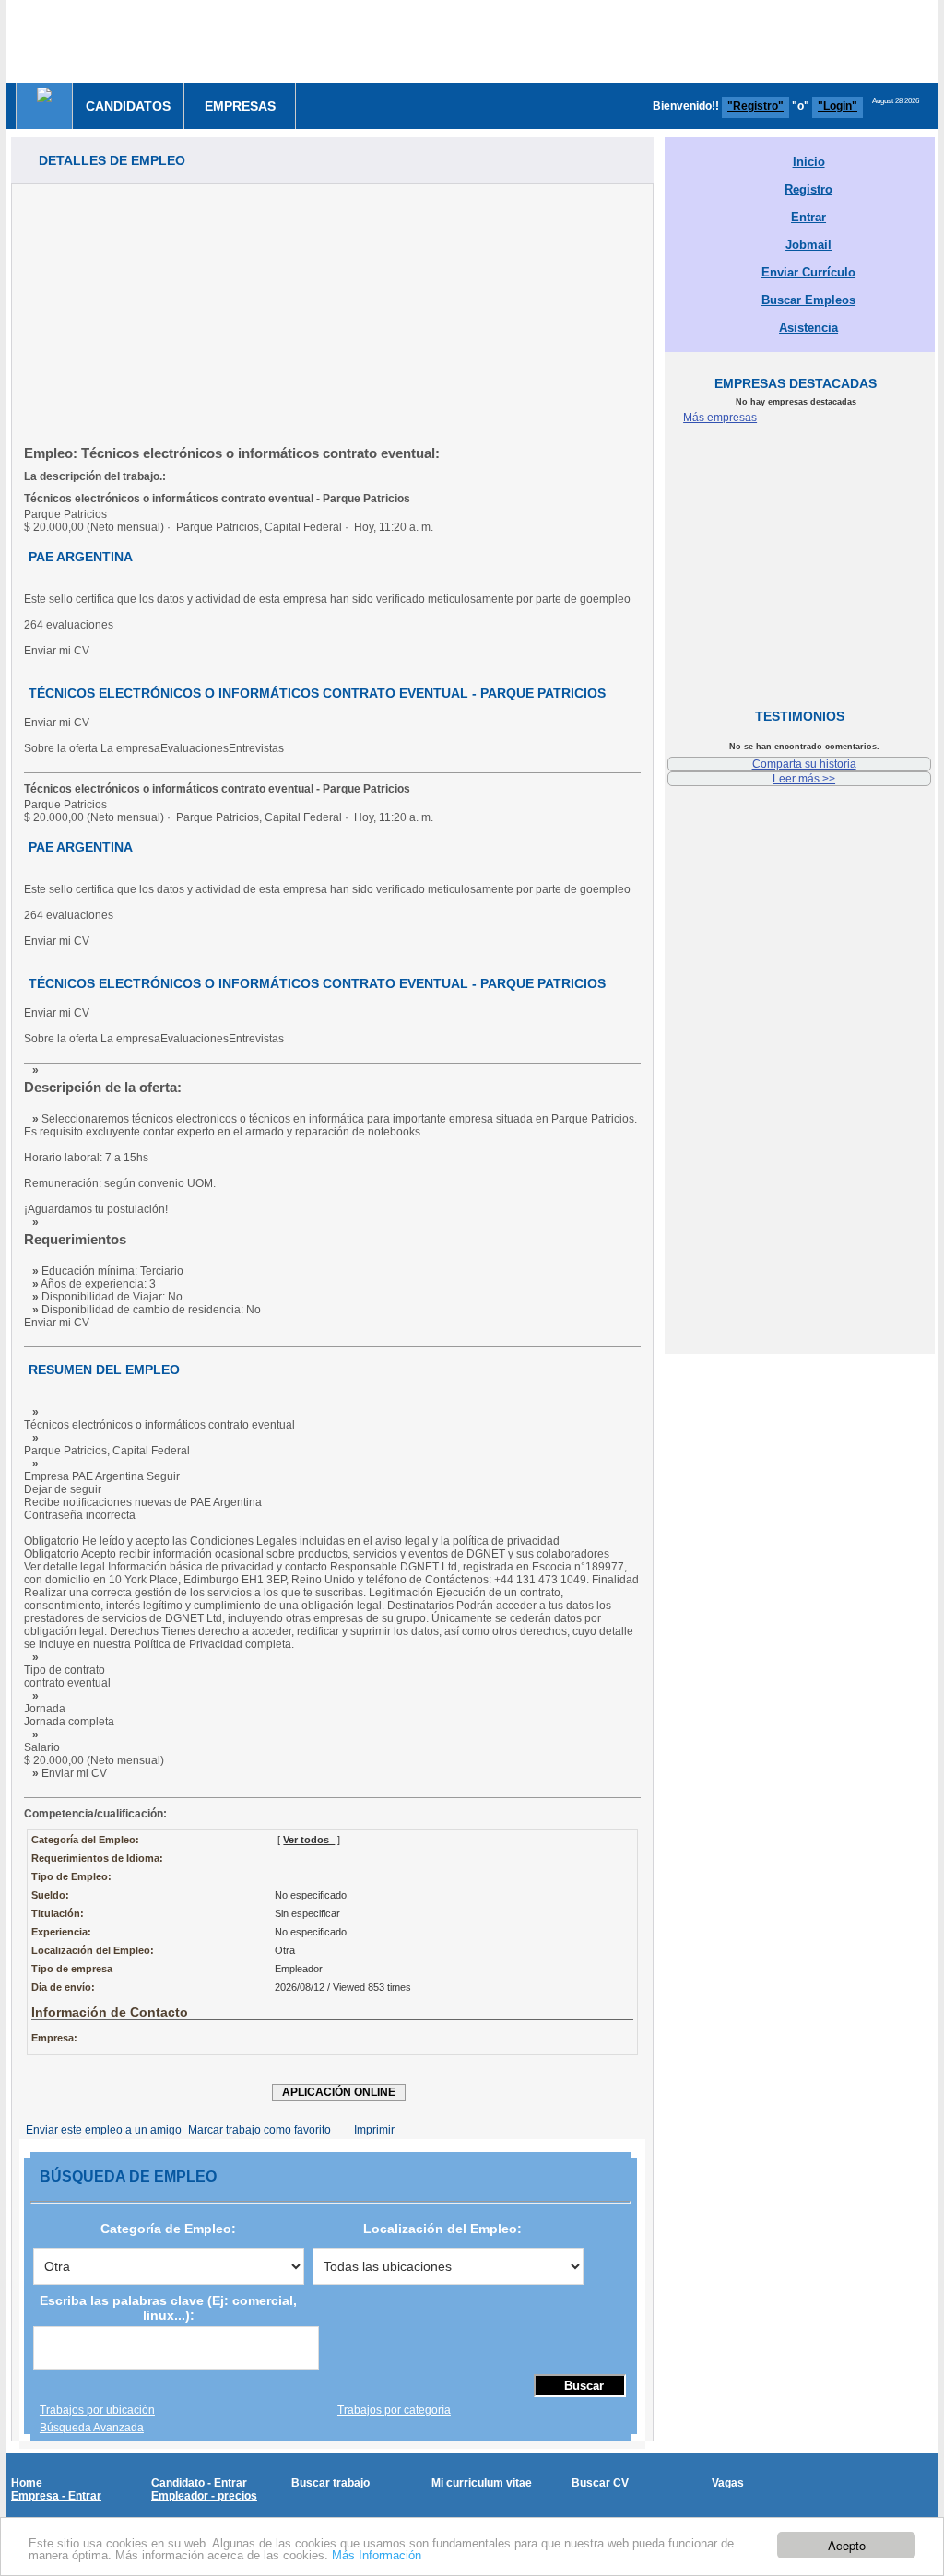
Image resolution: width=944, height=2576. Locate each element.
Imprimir (374, 2130)
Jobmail (808, 245)
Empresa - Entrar (56, 2496)
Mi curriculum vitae (482, 2483)
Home (27, 2483)
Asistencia (808, 328)
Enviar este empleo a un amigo (104, 2130)
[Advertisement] (332, 313)
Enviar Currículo (808, 272)
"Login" (838, 106)
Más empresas (720, 418)
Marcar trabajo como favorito (260, 2130)
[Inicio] (44, 95)
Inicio (809, 162)
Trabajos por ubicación (97, 2410)
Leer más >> (804, 779)
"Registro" (755, 106)
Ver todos (309, 1840)
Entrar (808, 217)
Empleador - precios (204, 2496)
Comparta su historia (804, 764)
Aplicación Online (339, 2092)
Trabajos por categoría (394, 2410)
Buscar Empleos (808, 300)
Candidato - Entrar (199, 2483)
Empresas (240, 106)
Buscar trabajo (330, 2483)
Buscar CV (602, 2483)
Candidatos (128, 106)
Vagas (728, 2483)
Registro (808, 189)
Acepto (847, 2545)
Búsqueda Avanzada (92, 2428)
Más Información (377, 2555)
